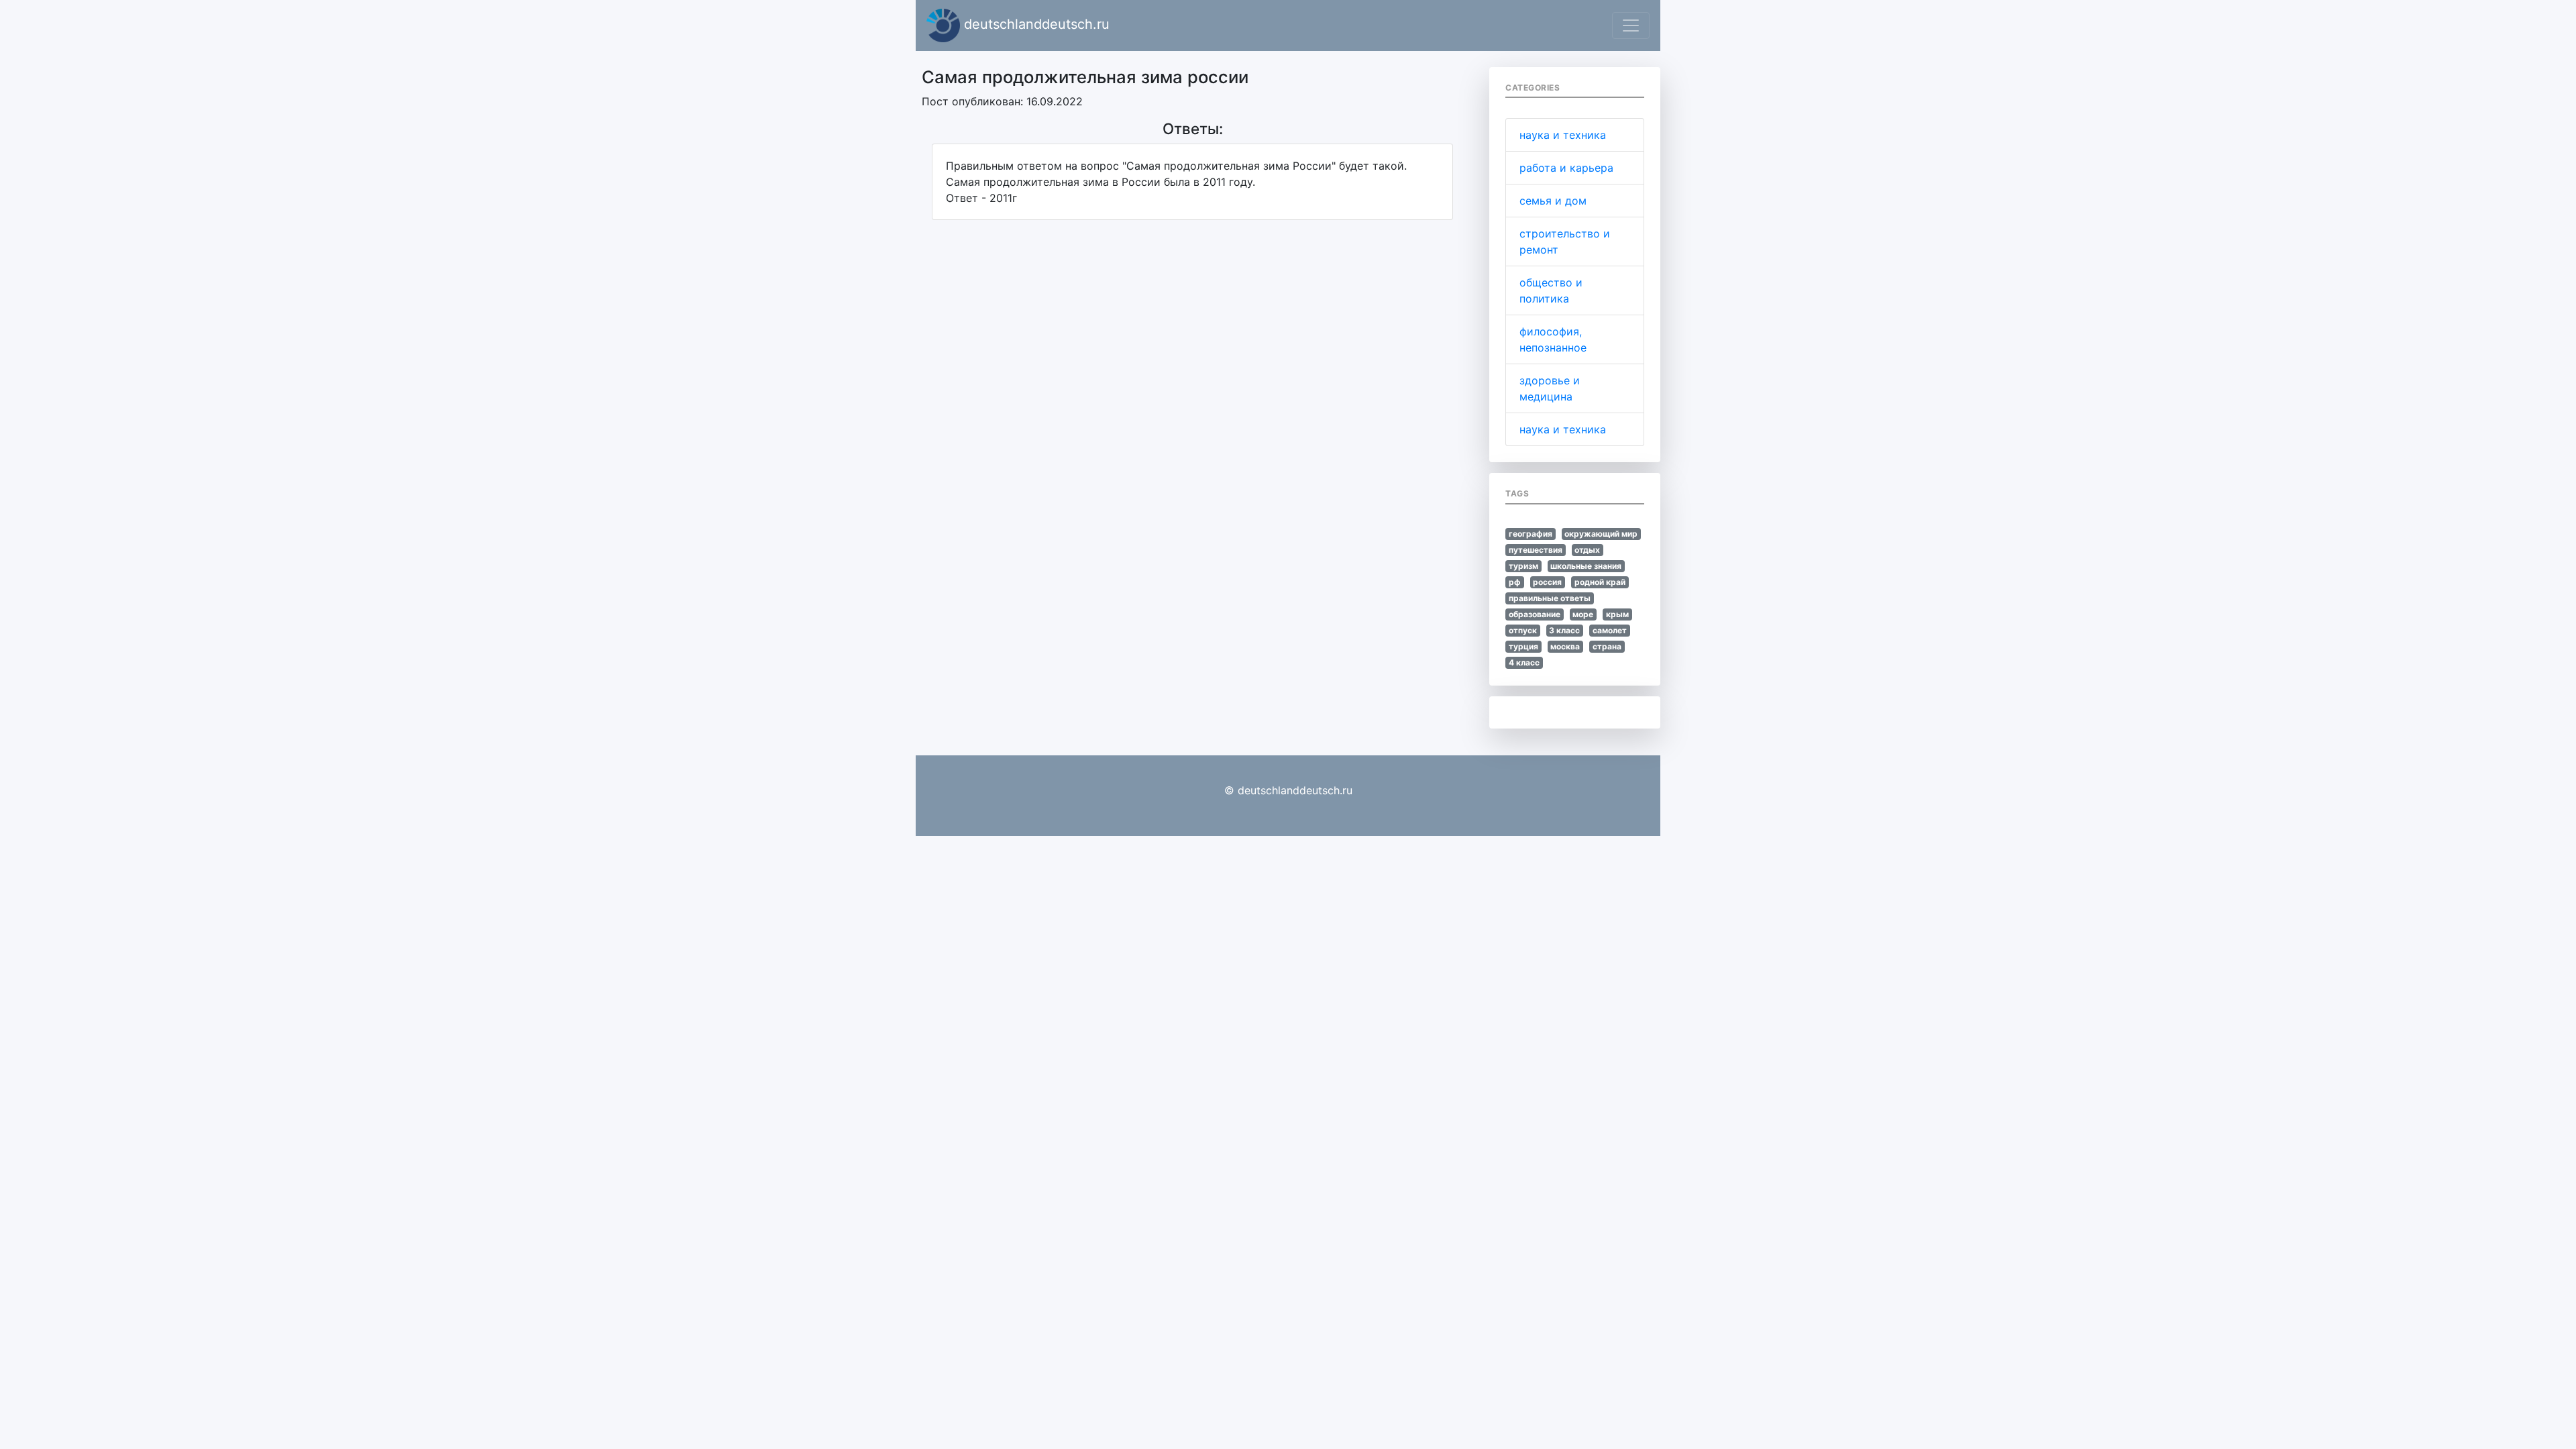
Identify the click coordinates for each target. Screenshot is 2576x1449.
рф (1515, 582)
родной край (1600, 582)
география (1531, 534)
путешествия (1536, 550)
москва (1565, 646)
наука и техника (1563, 135)
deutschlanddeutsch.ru (1035, 24)
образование (1535, 614)
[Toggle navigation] (1631, 25)
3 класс (1564, 630)
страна (1607, 646)
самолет (1610, 630)
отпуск (1523, 630)
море (1583, 614)
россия (1547, 582)
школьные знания (1586, 566)
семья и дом (1553, 201)
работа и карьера (1566, 168)
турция (1523, 646)
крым (1617, 614)
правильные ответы (1550, 598)
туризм (1523, 566)
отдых (1587, 550)
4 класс (1524, 662)
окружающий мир (1601, 534)
